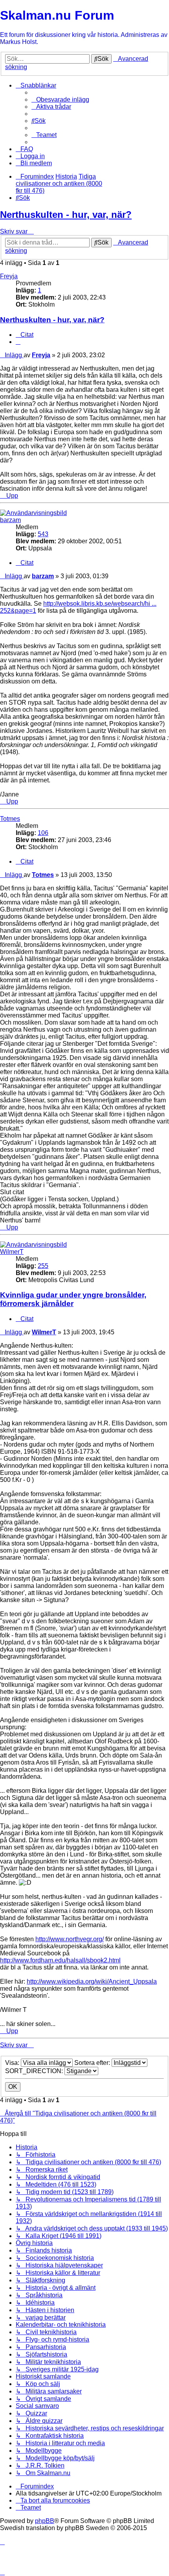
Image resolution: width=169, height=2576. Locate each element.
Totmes (10, 819)
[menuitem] (60, 100)
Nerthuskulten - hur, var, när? (66, 215)
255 (43, 1266)
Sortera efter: (93, 2063)
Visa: (13, 2063)
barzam (10, 520)
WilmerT (12, 1252)
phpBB (45, 2521)
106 (43, 833)
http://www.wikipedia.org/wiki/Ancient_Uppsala (92, 1981)
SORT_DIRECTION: (35, 2071)
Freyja (9, 276)
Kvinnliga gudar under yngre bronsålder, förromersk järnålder (73, 1299)
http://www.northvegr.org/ (70, 1939)
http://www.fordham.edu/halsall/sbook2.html (60, 1960)
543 (43, 534)
